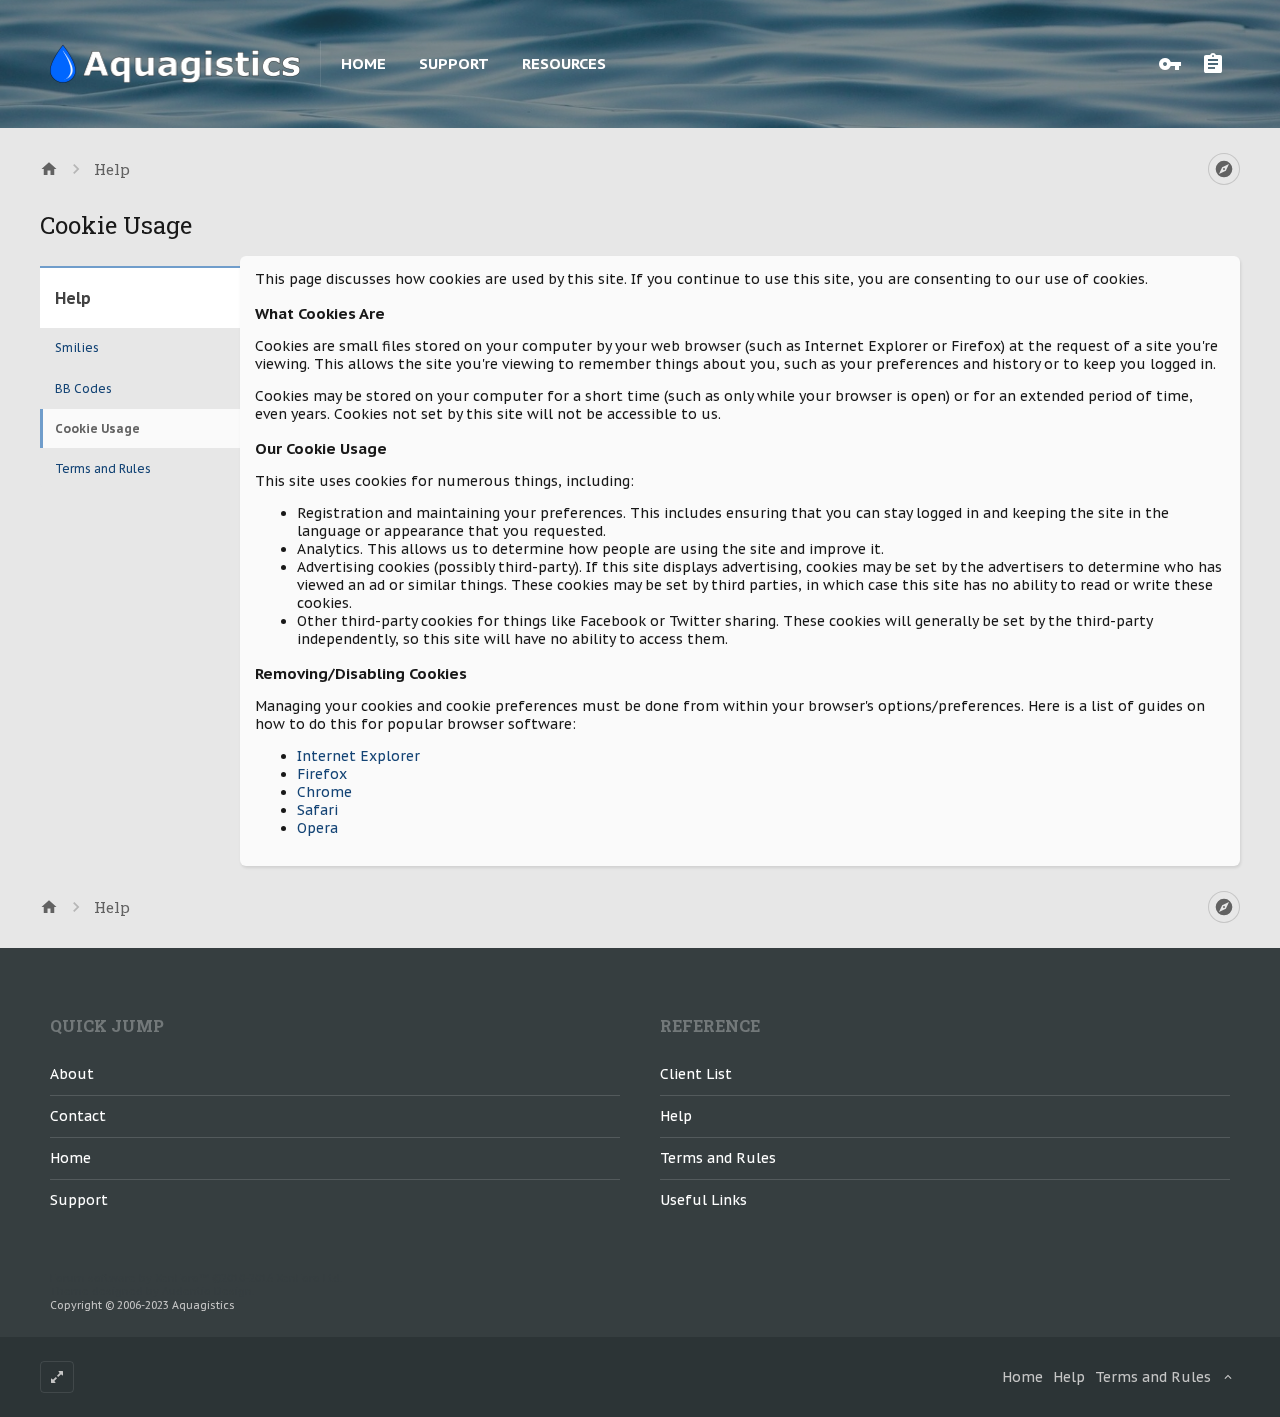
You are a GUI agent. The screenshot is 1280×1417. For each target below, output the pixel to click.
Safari (317, 810)
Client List (696, 1074)
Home (363, 63)
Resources (564, 63)
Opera (317, 828)
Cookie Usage (97, 428)
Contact (78, 1116)
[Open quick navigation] (1224, 169)
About (72, 1074)
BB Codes (83, 388)
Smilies (77, 347)
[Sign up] (1218, 64)
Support (454, 63)
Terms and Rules (103, 468)
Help (676, 1116)
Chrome (324, 792)
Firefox (322, 774)
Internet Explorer (358, 756)
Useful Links (703, 1200)
